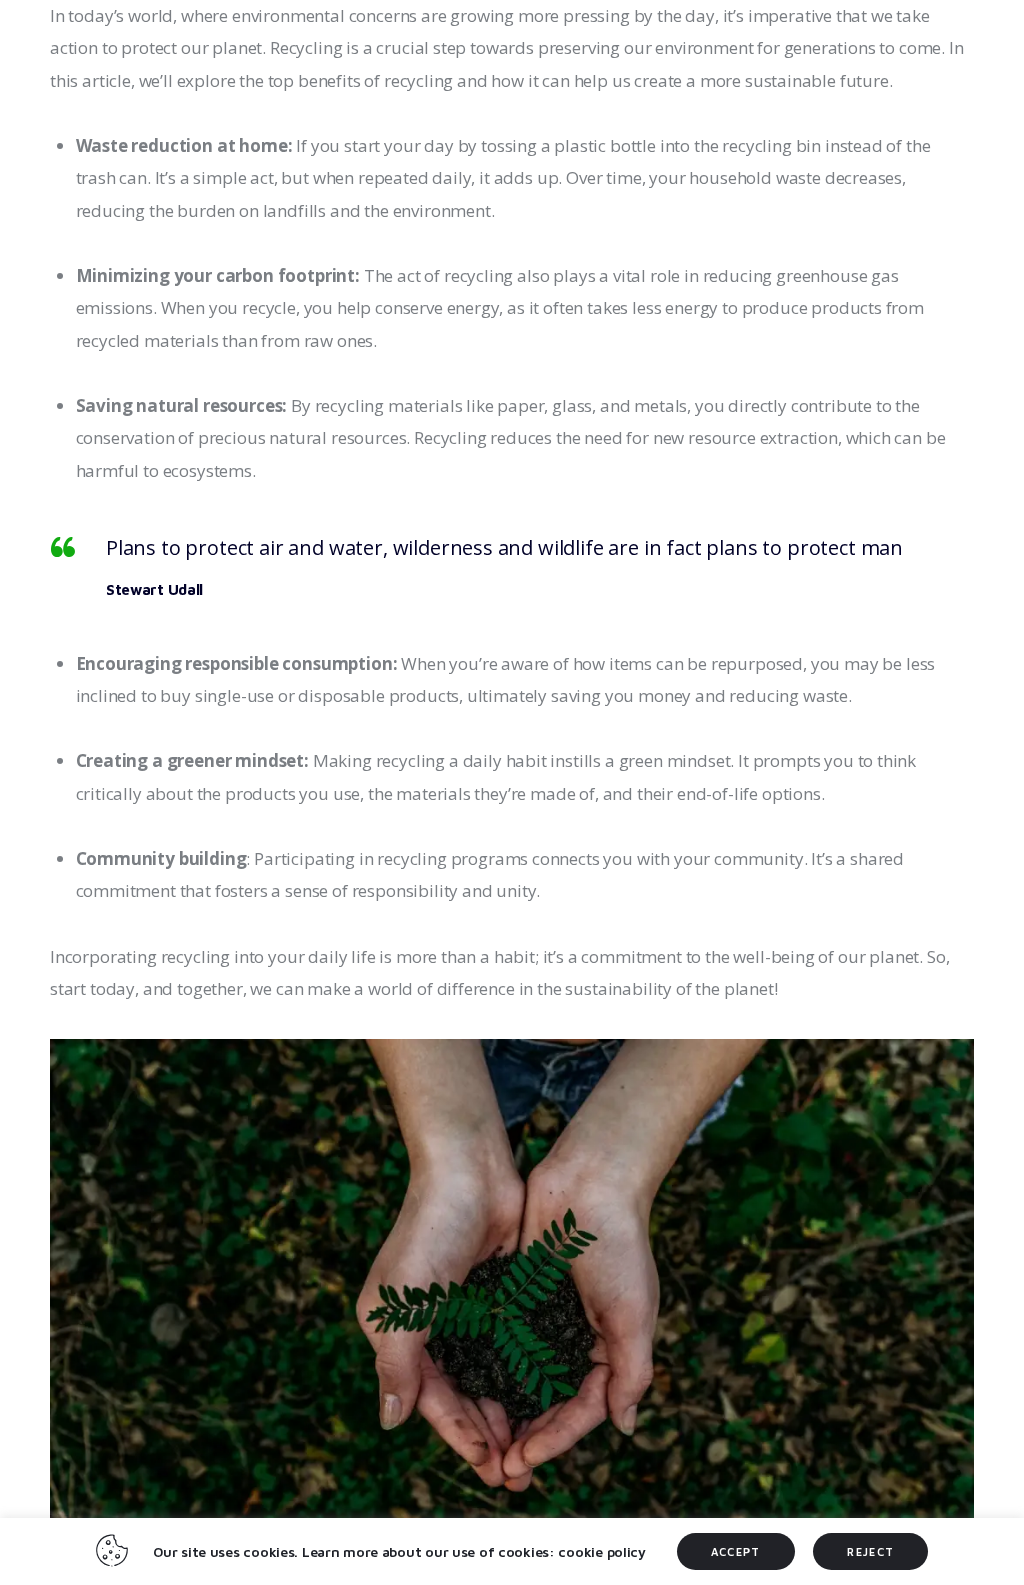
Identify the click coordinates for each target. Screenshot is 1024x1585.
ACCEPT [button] (736, 1551)
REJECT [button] (870, 1551)
